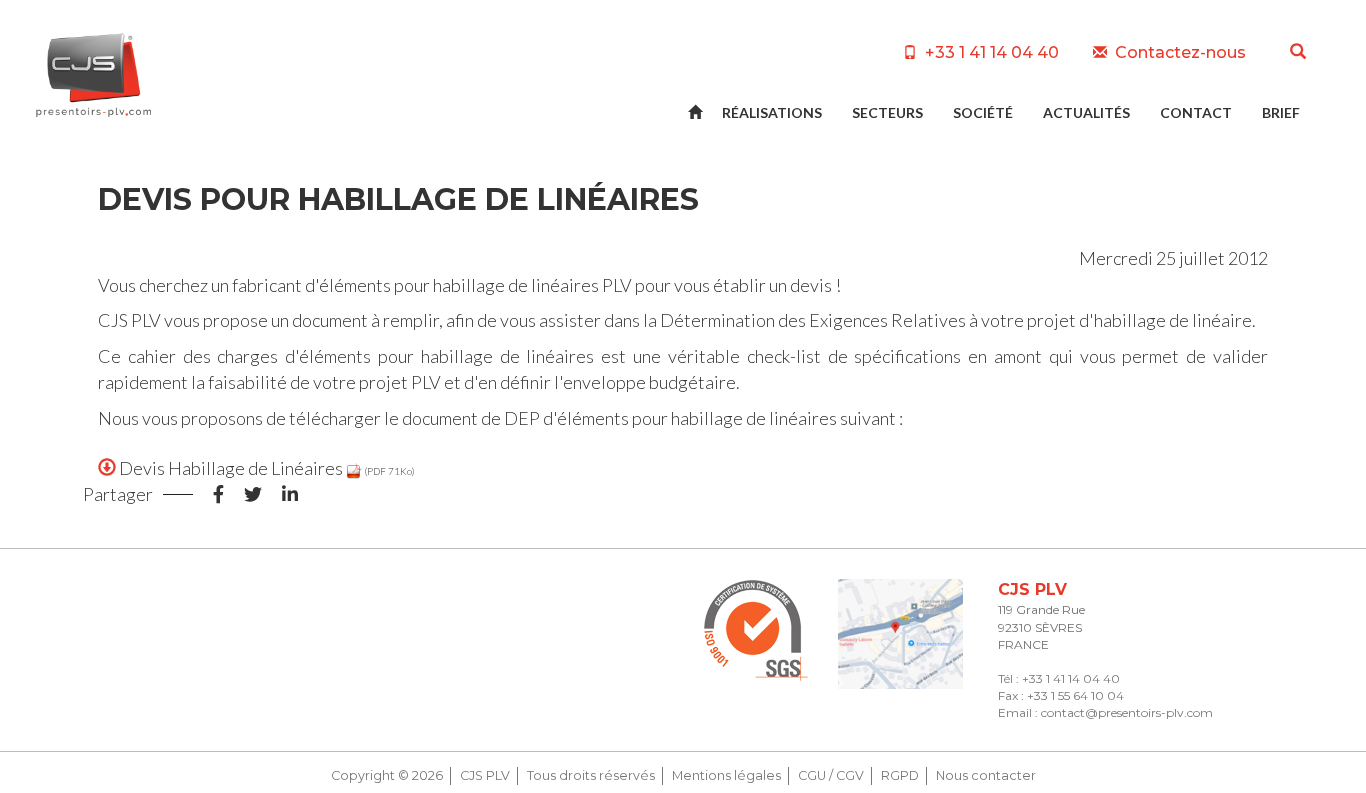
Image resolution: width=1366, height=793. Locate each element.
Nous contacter (986, 775)
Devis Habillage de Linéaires (231, 468)
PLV (617, 285)
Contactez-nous (1178, 52)
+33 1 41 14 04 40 (990, 52)
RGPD (900, 775)
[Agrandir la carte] (900, 634)
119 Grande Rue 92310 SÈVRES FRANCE (1041, 626)
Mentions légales (726, 775)
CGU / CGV (831, 775)
